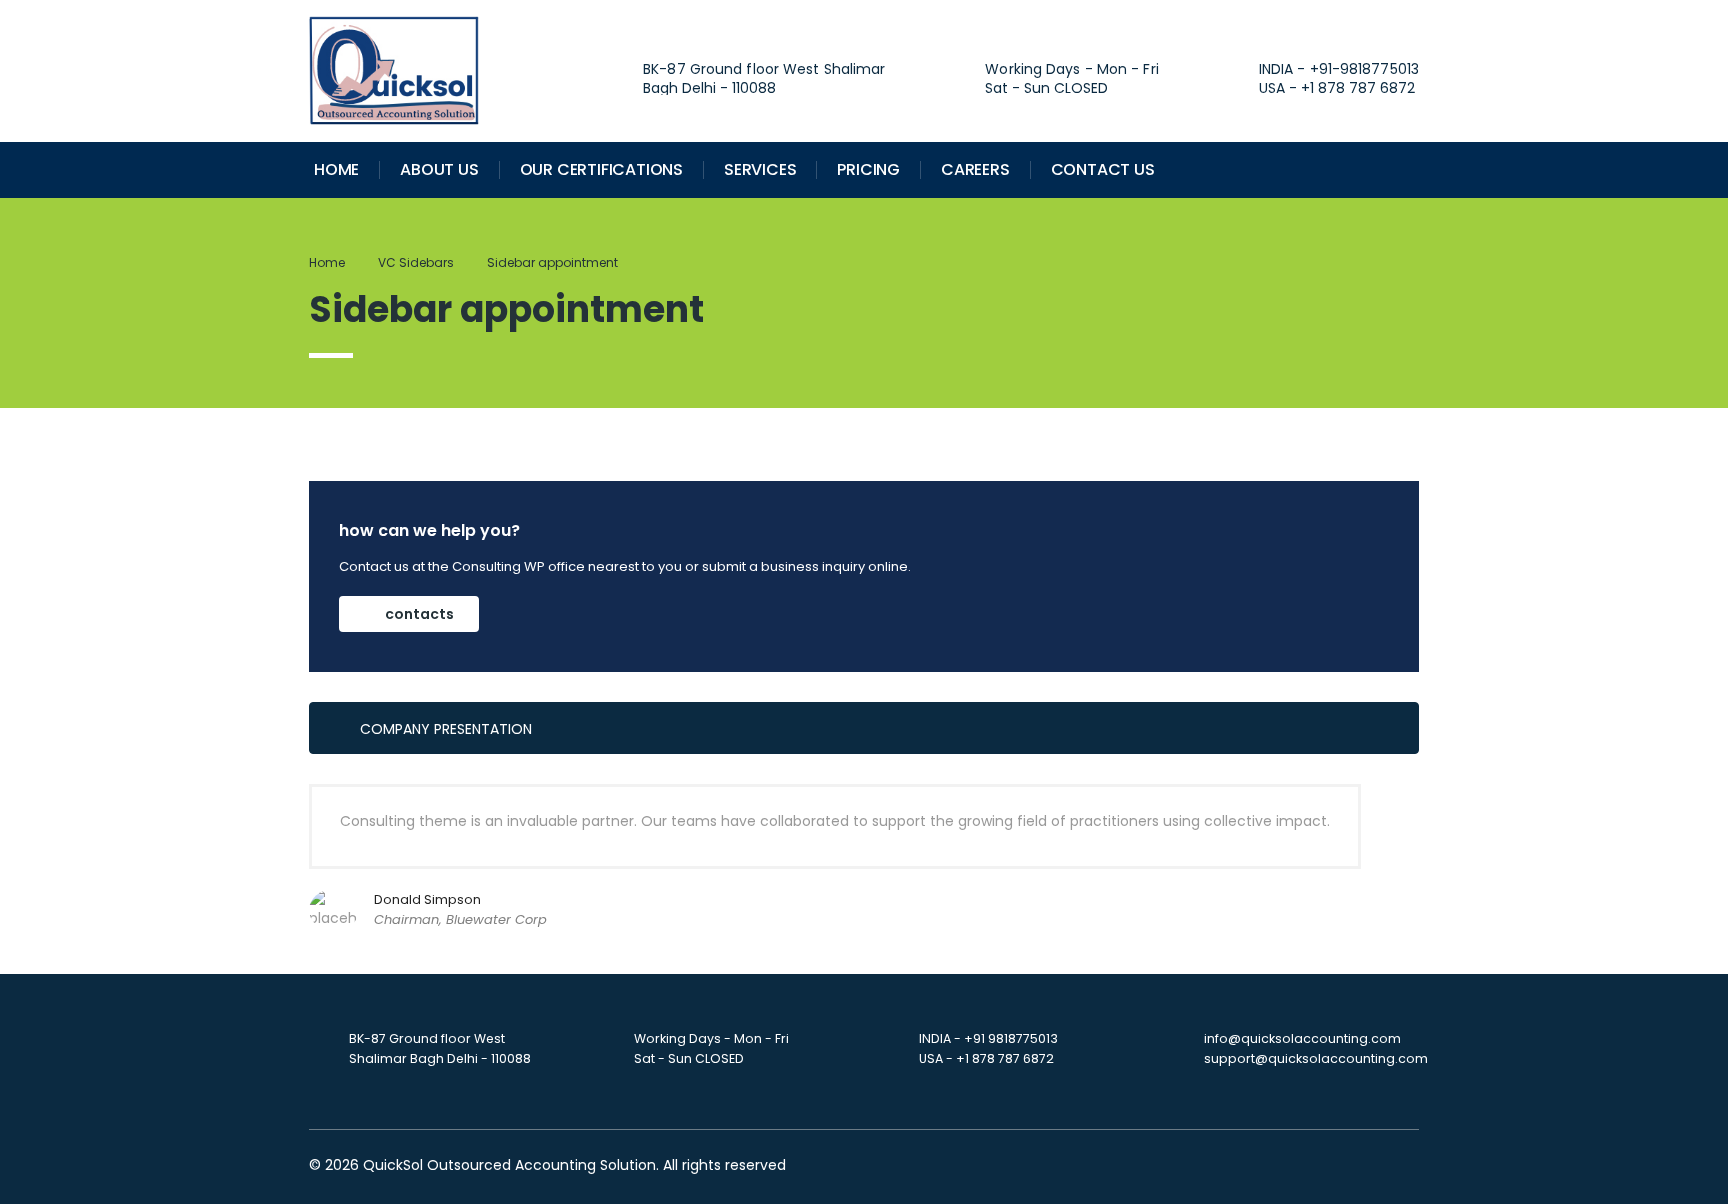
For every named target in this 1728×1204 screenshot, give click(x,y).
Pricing (868, 170)
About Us (439, 170)
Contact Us (1103, 170)
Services (760, 170)
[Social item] (1289, 170)
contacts (419, 614)
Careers (975, 170)
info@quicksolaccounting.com (1302, 1038)
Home (336, 170)
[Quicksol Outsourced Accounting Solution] (394, 70)
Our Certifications (601, 170)
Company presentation (446, 729)
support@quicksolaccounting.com (1316, 1058)
